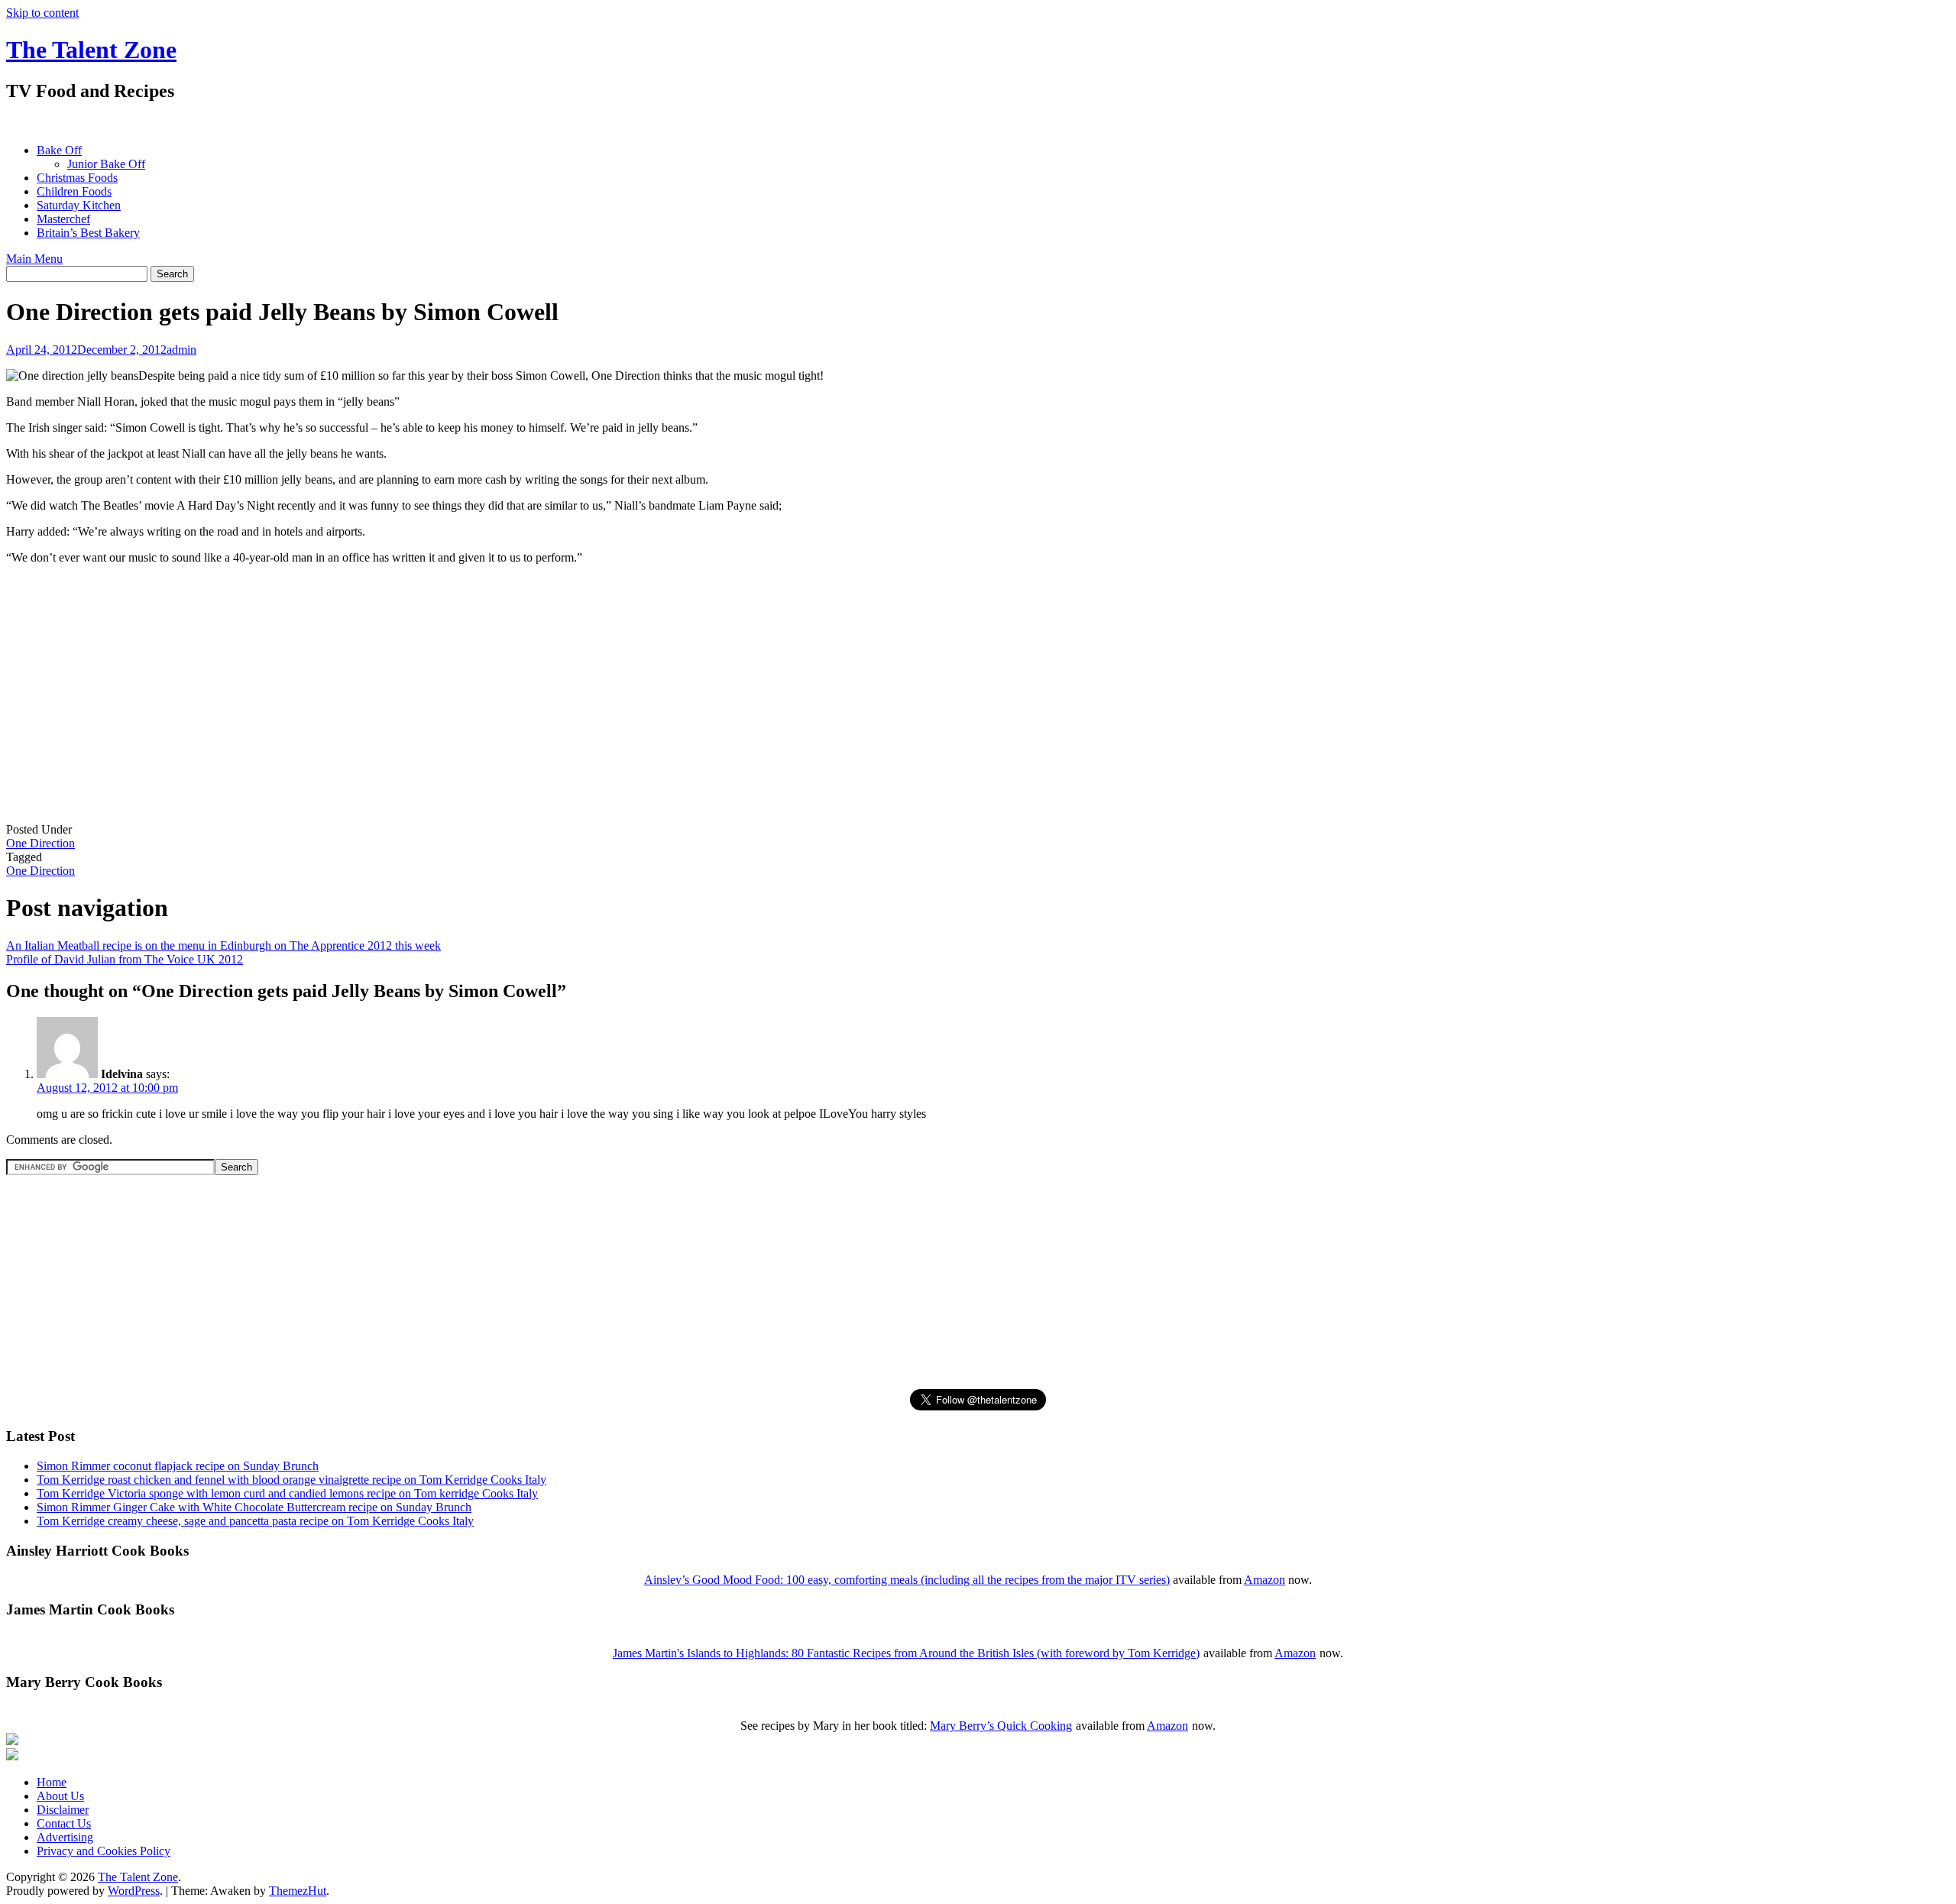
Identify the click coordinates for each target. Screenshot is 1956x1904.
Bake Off (59, 150)
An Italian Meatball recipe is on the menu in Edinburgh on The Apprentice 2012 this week (223, 946)
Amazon (1265, 1580)
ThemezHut (298, 1891)
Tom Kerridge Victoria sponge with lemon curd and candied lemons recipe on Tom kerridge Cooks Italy (287, 1493)
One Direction (40, 843)
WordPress (134, 1891)
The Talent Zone (91, 50)
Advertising (65, 1837)
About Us (60, 1796)
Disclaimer (63, 1810)
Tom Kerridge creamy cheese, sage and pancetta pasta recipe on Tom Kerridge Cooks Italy (255, 1521)
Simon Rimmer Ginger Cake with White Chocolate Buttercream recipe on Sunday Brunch (254, 1507)
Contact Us (64, 1823)
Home (52, 1782)
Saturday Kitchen (79, 205)
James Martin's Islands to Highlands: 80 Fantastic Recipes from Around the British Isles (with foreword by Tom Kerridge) (906, 1653)
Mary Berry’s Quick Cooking (1001, 1726)
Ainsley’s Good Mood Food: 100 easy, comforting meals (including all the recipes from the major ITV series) (907, 1580)
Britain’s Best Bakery (88, 233)
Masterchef (63, 219)
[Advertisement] (284, 123)
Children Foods (74, 191)
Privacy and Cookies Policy (104, 1851)
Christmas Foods (77, 178)
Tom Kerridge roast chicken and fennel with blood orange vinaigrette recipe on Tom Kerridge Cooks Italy (291, 1480)
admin (181, 350)
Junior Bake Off (106, 164)
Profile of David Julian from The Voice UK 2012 (125, 959)
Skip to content (42, 13)
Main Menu (34, 259)
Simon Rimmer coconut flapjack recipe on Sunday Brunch (178, 1466)
